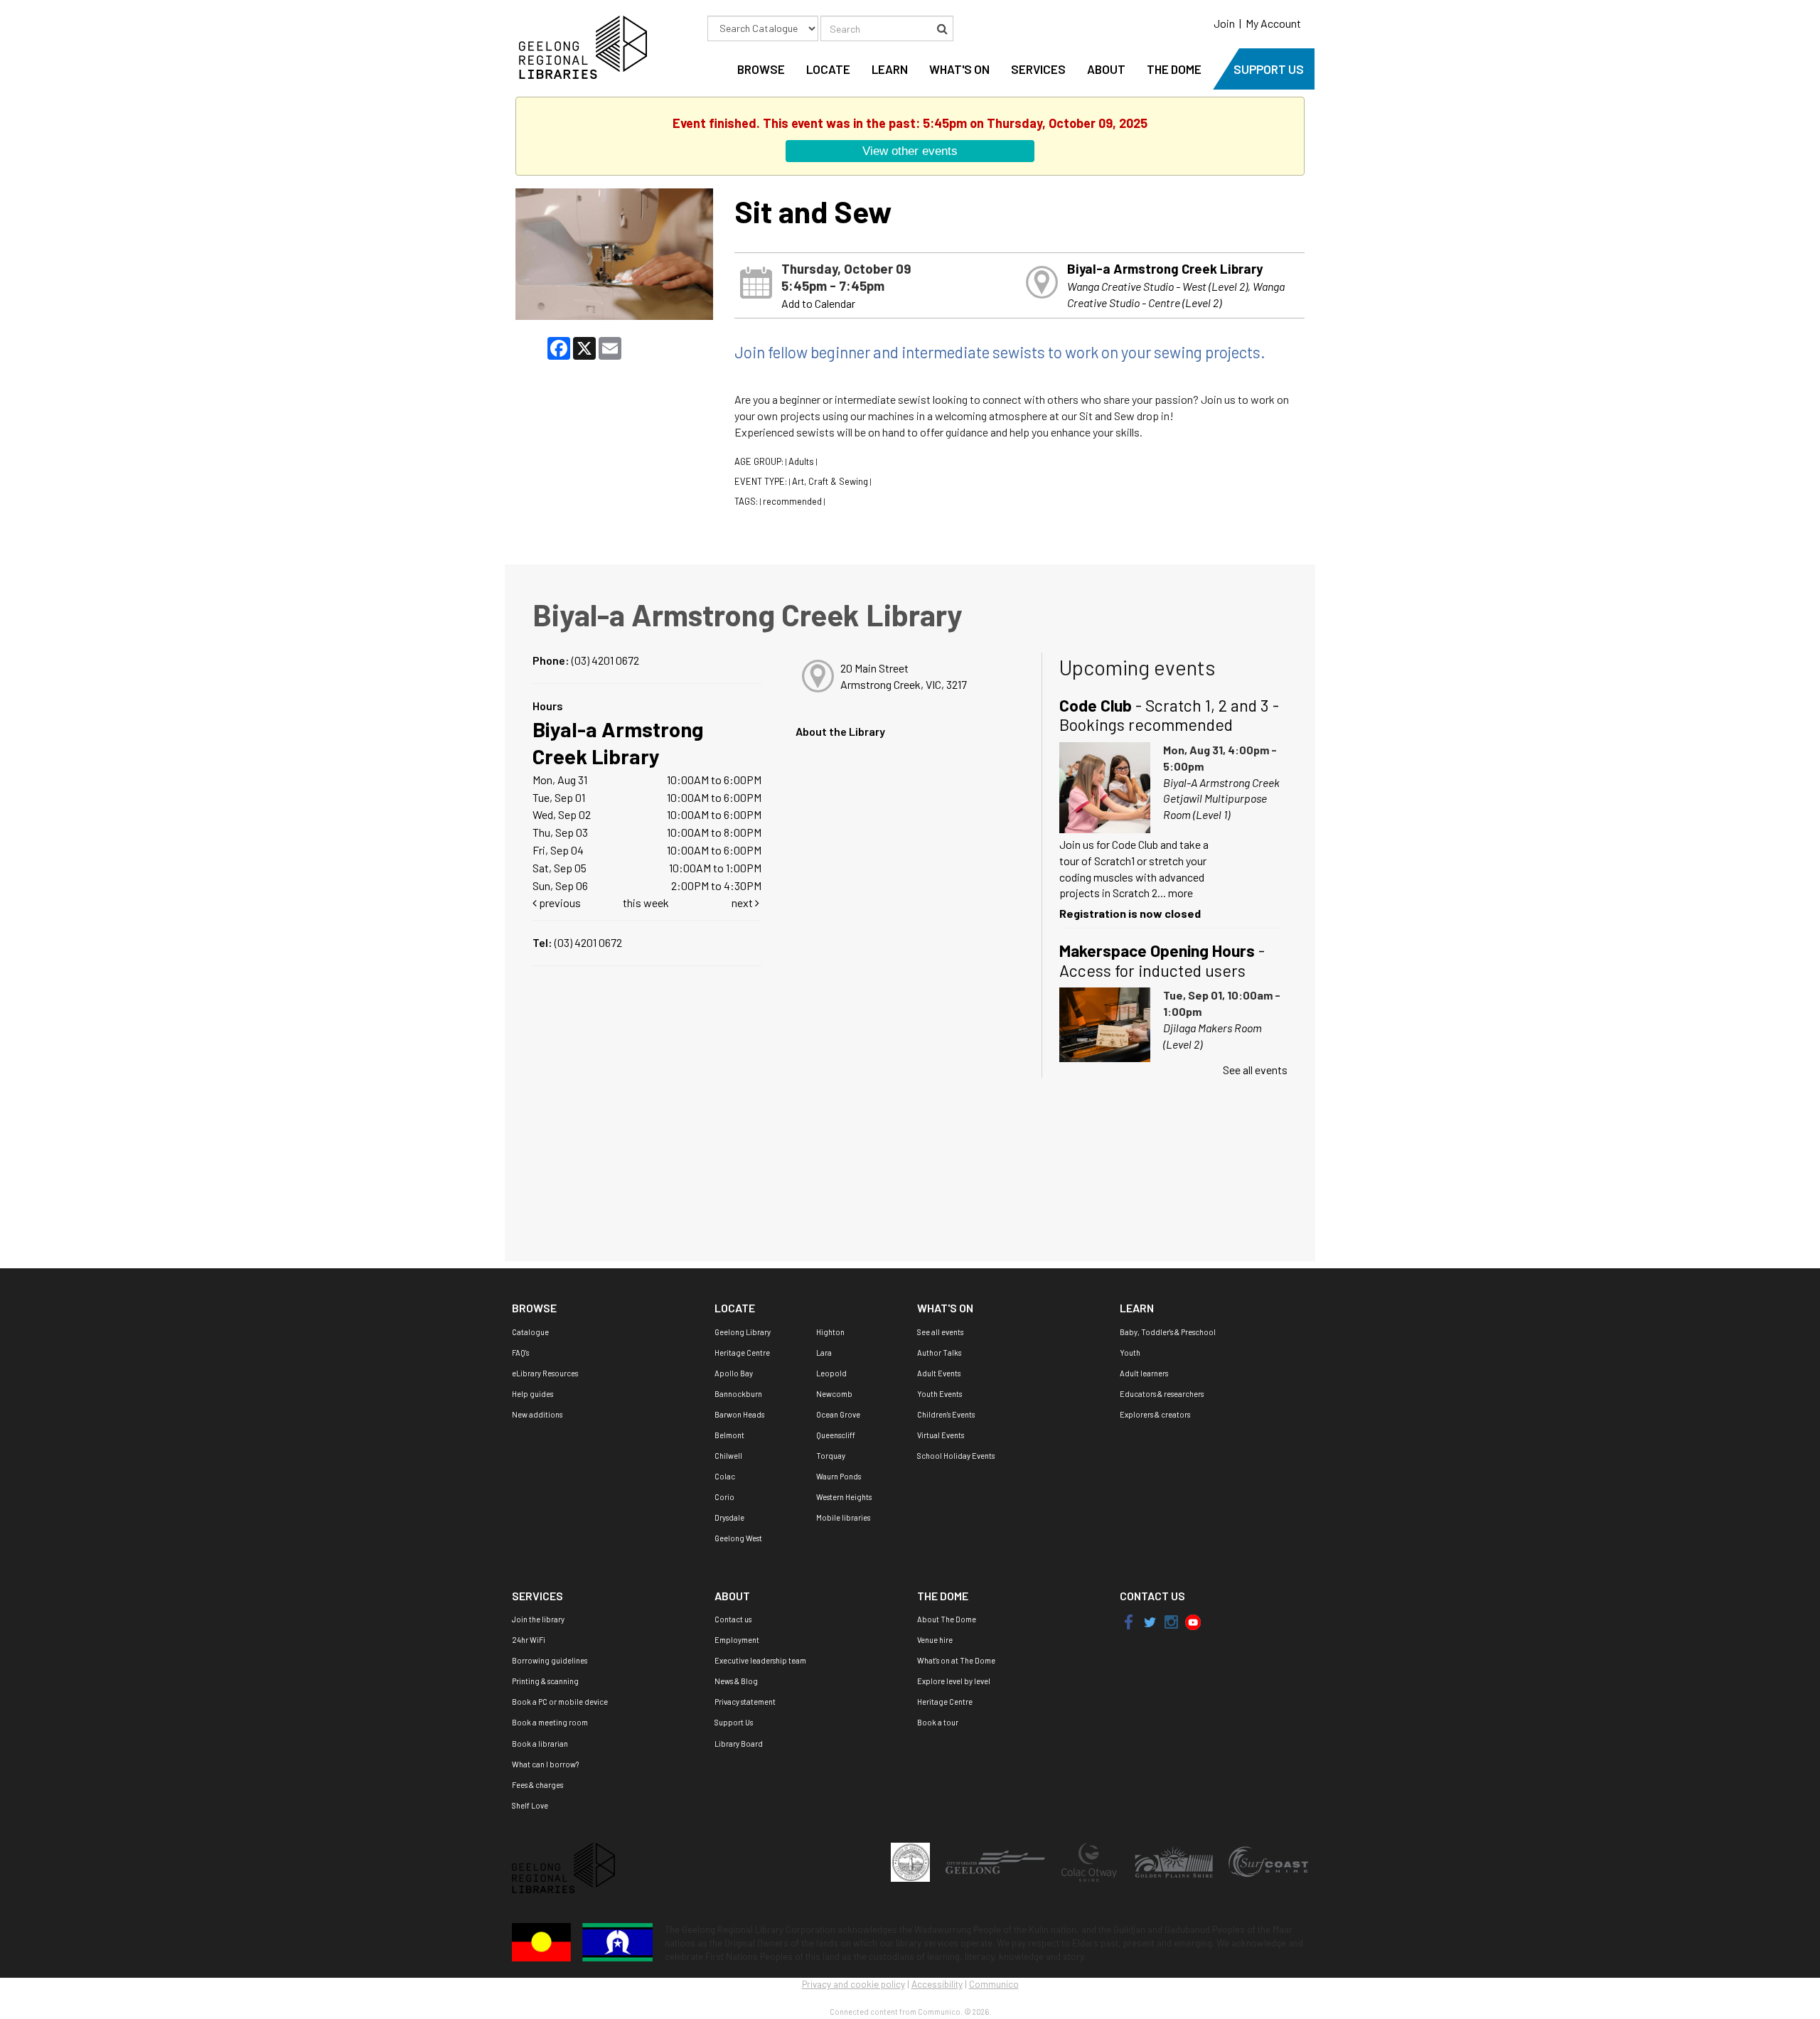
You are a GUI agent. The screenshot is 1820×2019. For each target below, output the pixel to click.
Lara (824, 1353)
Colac (725, 1476)
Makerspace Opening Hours (1162, 960)
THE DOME (1174, 69)
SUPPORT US (1269, 69)
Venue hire (935, 1640)
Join (1224, 23)
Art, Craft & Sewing (830, 481)
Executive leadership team (760, 1660)
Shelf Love (530, 1805)
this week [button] (646, 903)
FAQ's (520, 1353)
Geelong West (738, 1538)
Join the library (538, 1619)
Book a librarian (540, 1744)
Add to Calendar (818, 303)
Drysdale (729, 1517)
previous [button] (559, 903)
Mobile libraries (843, 1517)
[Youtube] (1193, 1621)
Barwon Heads (739, 1414)
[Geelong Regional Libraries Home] (579, 46)
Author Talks (939, 1353)
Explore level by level (954, 1681)
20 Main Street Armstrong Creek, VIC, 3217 (904, 676)
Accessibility (937, 1984)
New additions (537, 1414)
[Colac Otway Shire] (1090, 1861)
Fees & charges (537, 1785)
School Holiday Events (956, 1456)
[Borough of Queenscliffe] (911, 1861)
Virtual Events (941, 1435)
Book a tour (938, 1722)
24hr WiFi (529, 1640)
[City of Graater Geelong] (996, 1861)
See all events (1255, 1070)
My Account (1273, 23)
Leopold (831, 1373)
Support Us (734, 1722)
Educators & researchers (1162, 1394)
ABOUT (1106, 69)
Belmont (729, 1435)
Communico (994, 1984)
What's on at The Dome (956, 1660)
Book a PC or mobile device (560, 1702)
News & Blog (736, 1681)
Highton (830, 1332)
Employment (737, 1640)
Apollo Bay (734, 1373)
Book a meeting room (550, 1722)
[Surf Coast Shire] (1268, 1861)
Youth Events (940, 1394)
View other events (910, 151)
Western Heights (844, 1497)
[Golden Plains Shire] (1174, 1861)
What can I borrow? (545, 1764)
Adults (801, 461)
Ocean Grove (838, 1414)
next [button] (743, 903)
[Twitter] (1149, 1621)
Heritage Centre (742, 1353)
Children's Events (946, 1414)
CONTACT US (1152, 1596)
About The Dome (947, 1619)
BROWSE (761, 69)
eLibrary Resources (545, 1373)
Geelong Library (743, 1332)
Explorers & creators (1155, 1414)
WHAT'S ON (959, 69)
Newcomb (834, 1394)
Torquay (831, 1456)
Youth (1130, 1353)
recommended (792, 501)
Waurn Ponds (839, 1476)
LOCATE (828, 69)
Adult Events (939, 1373)
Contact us (733, 1619)
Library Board (739, 1744)
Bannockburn (738, 1394)
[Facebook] (1129, 1621)
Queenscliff (836, 1435)
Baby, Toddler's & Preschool (1168, 1332)
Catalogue (530, 1332)
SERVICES (1038, 69)
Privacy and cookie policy (853, 1984)
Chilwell (728, 1456)
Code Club (1169, 715)
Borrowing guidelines (550, 1660)
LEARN (890, 69)
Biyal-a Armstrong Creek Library (1165, 268)
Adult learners (1144, 1373)
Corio (724, 1497)
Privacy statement (745, 1702)
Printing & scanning (545, 1681)
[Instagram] (1172, 1621)
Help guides (532, 1394)
